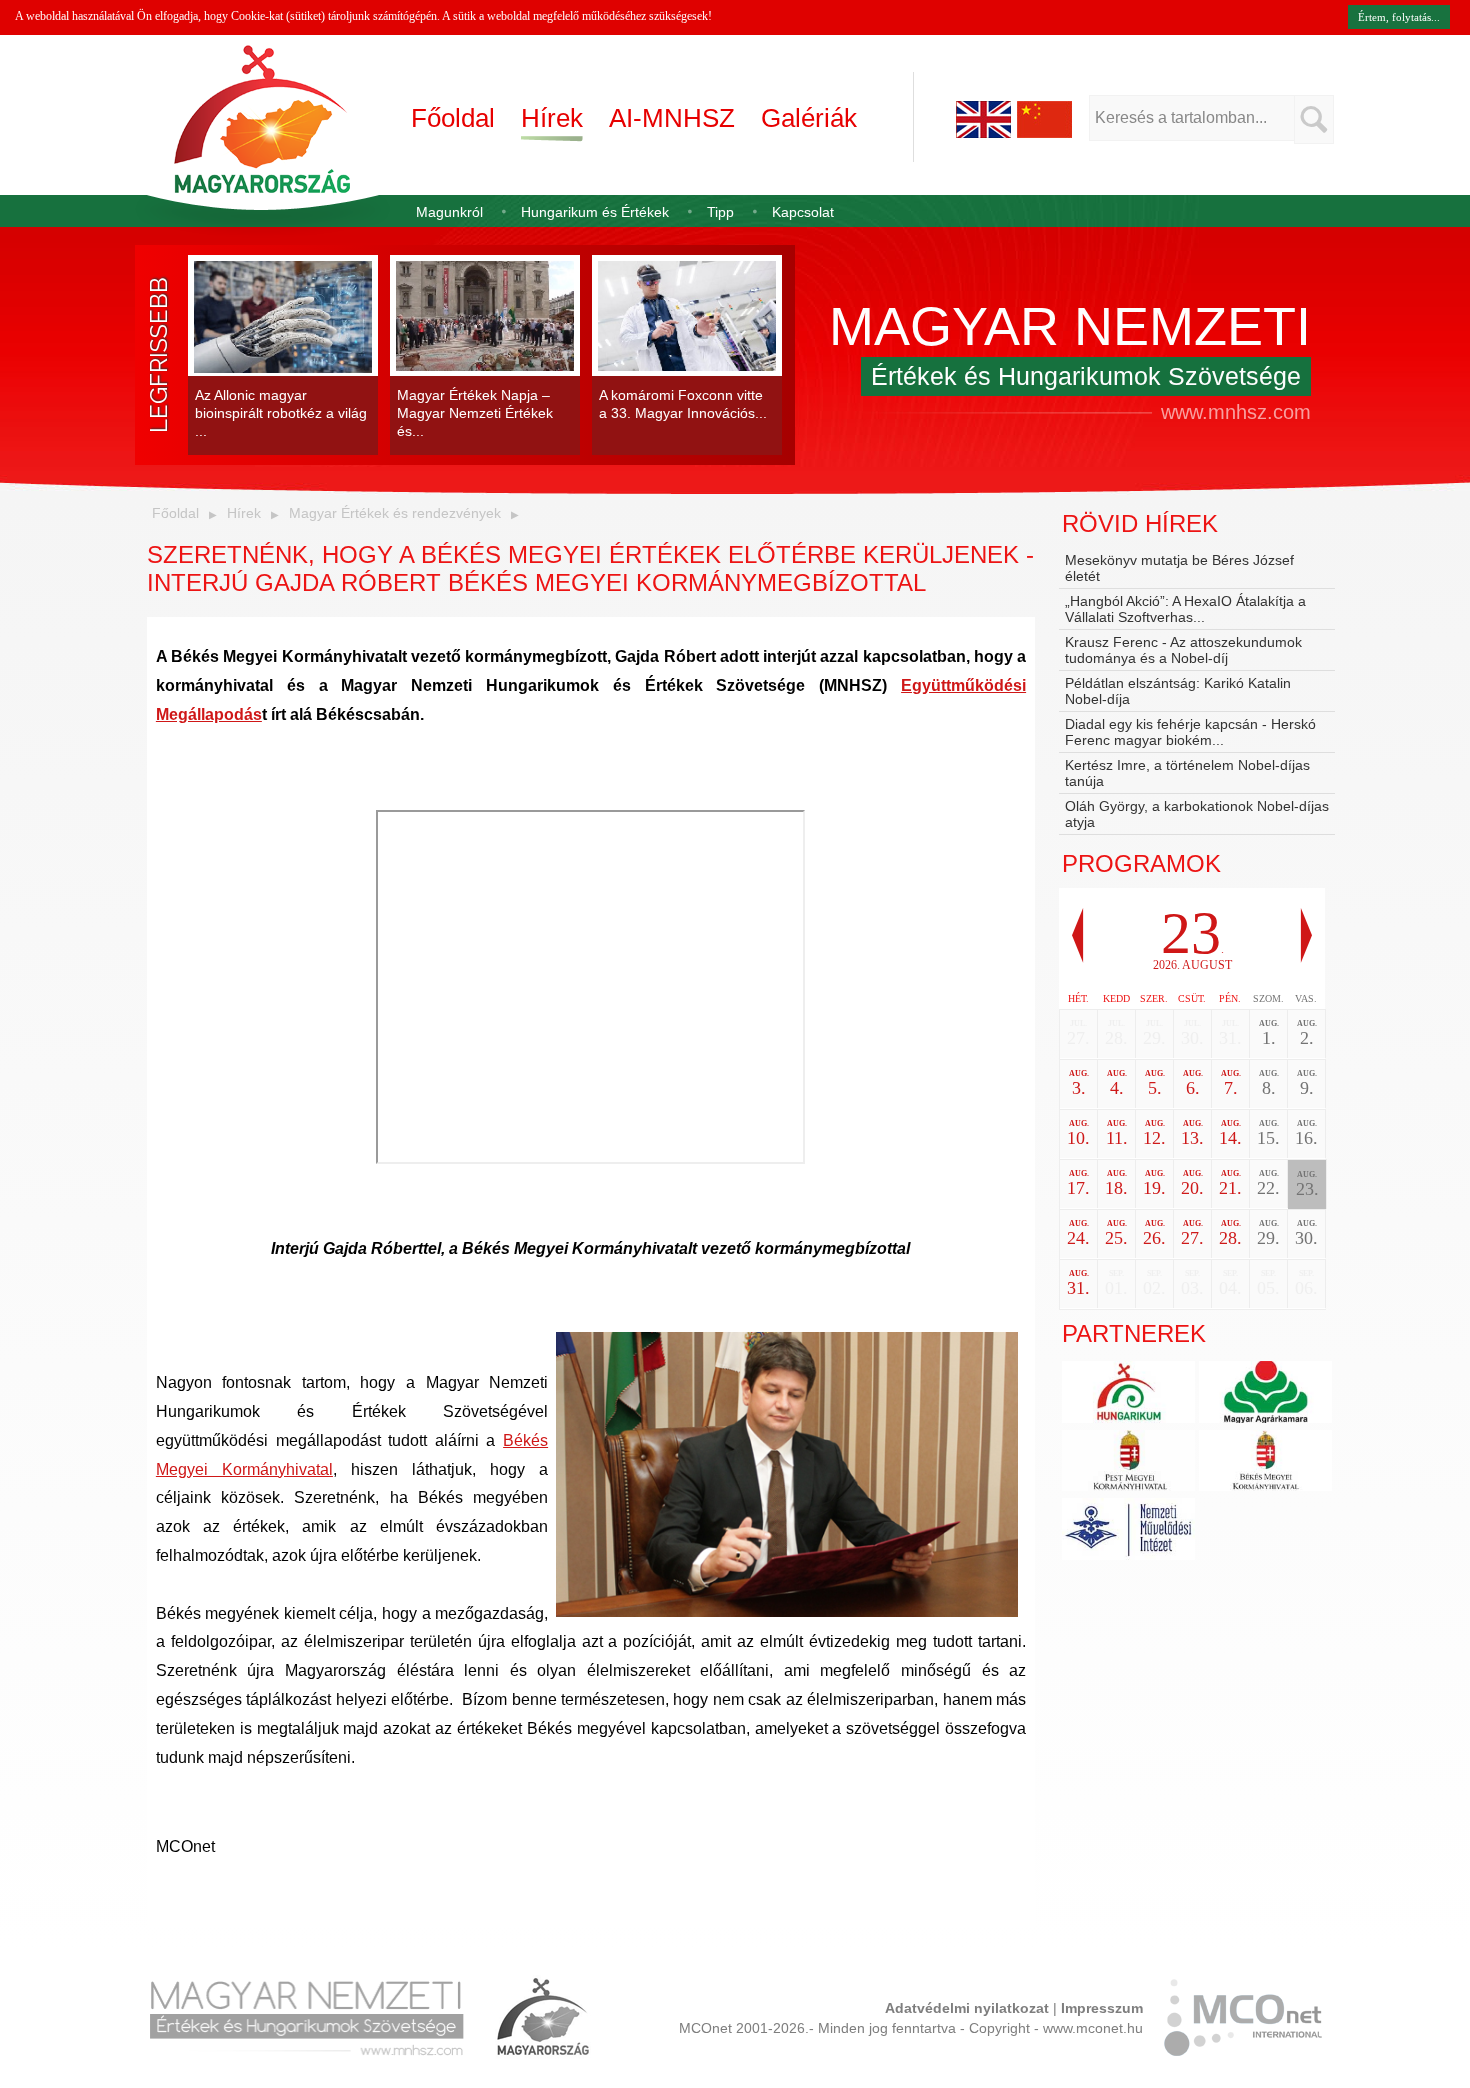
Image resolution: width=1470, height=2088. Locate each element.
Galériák (809, 118)
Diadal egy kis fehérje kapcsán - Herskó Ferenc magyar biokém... (1190, 732)
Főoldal (453, 118)
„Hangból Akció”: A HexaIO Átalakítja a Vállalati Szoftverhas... (1185, 609)
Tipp (720, 212)
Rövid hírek (1140, 523)
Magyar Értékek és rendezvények (395, 513)
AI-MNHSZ (672, 118)
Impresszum (1102, 2008)
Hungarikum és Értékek (595, 212)
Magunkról (449, 212)
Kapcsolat (803, 212)
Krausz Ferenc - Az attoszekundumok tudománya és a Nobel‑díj (1183, 650)
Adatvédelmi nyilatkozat (967, 2008)
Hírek (552, 118)
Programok (1141, 863)
